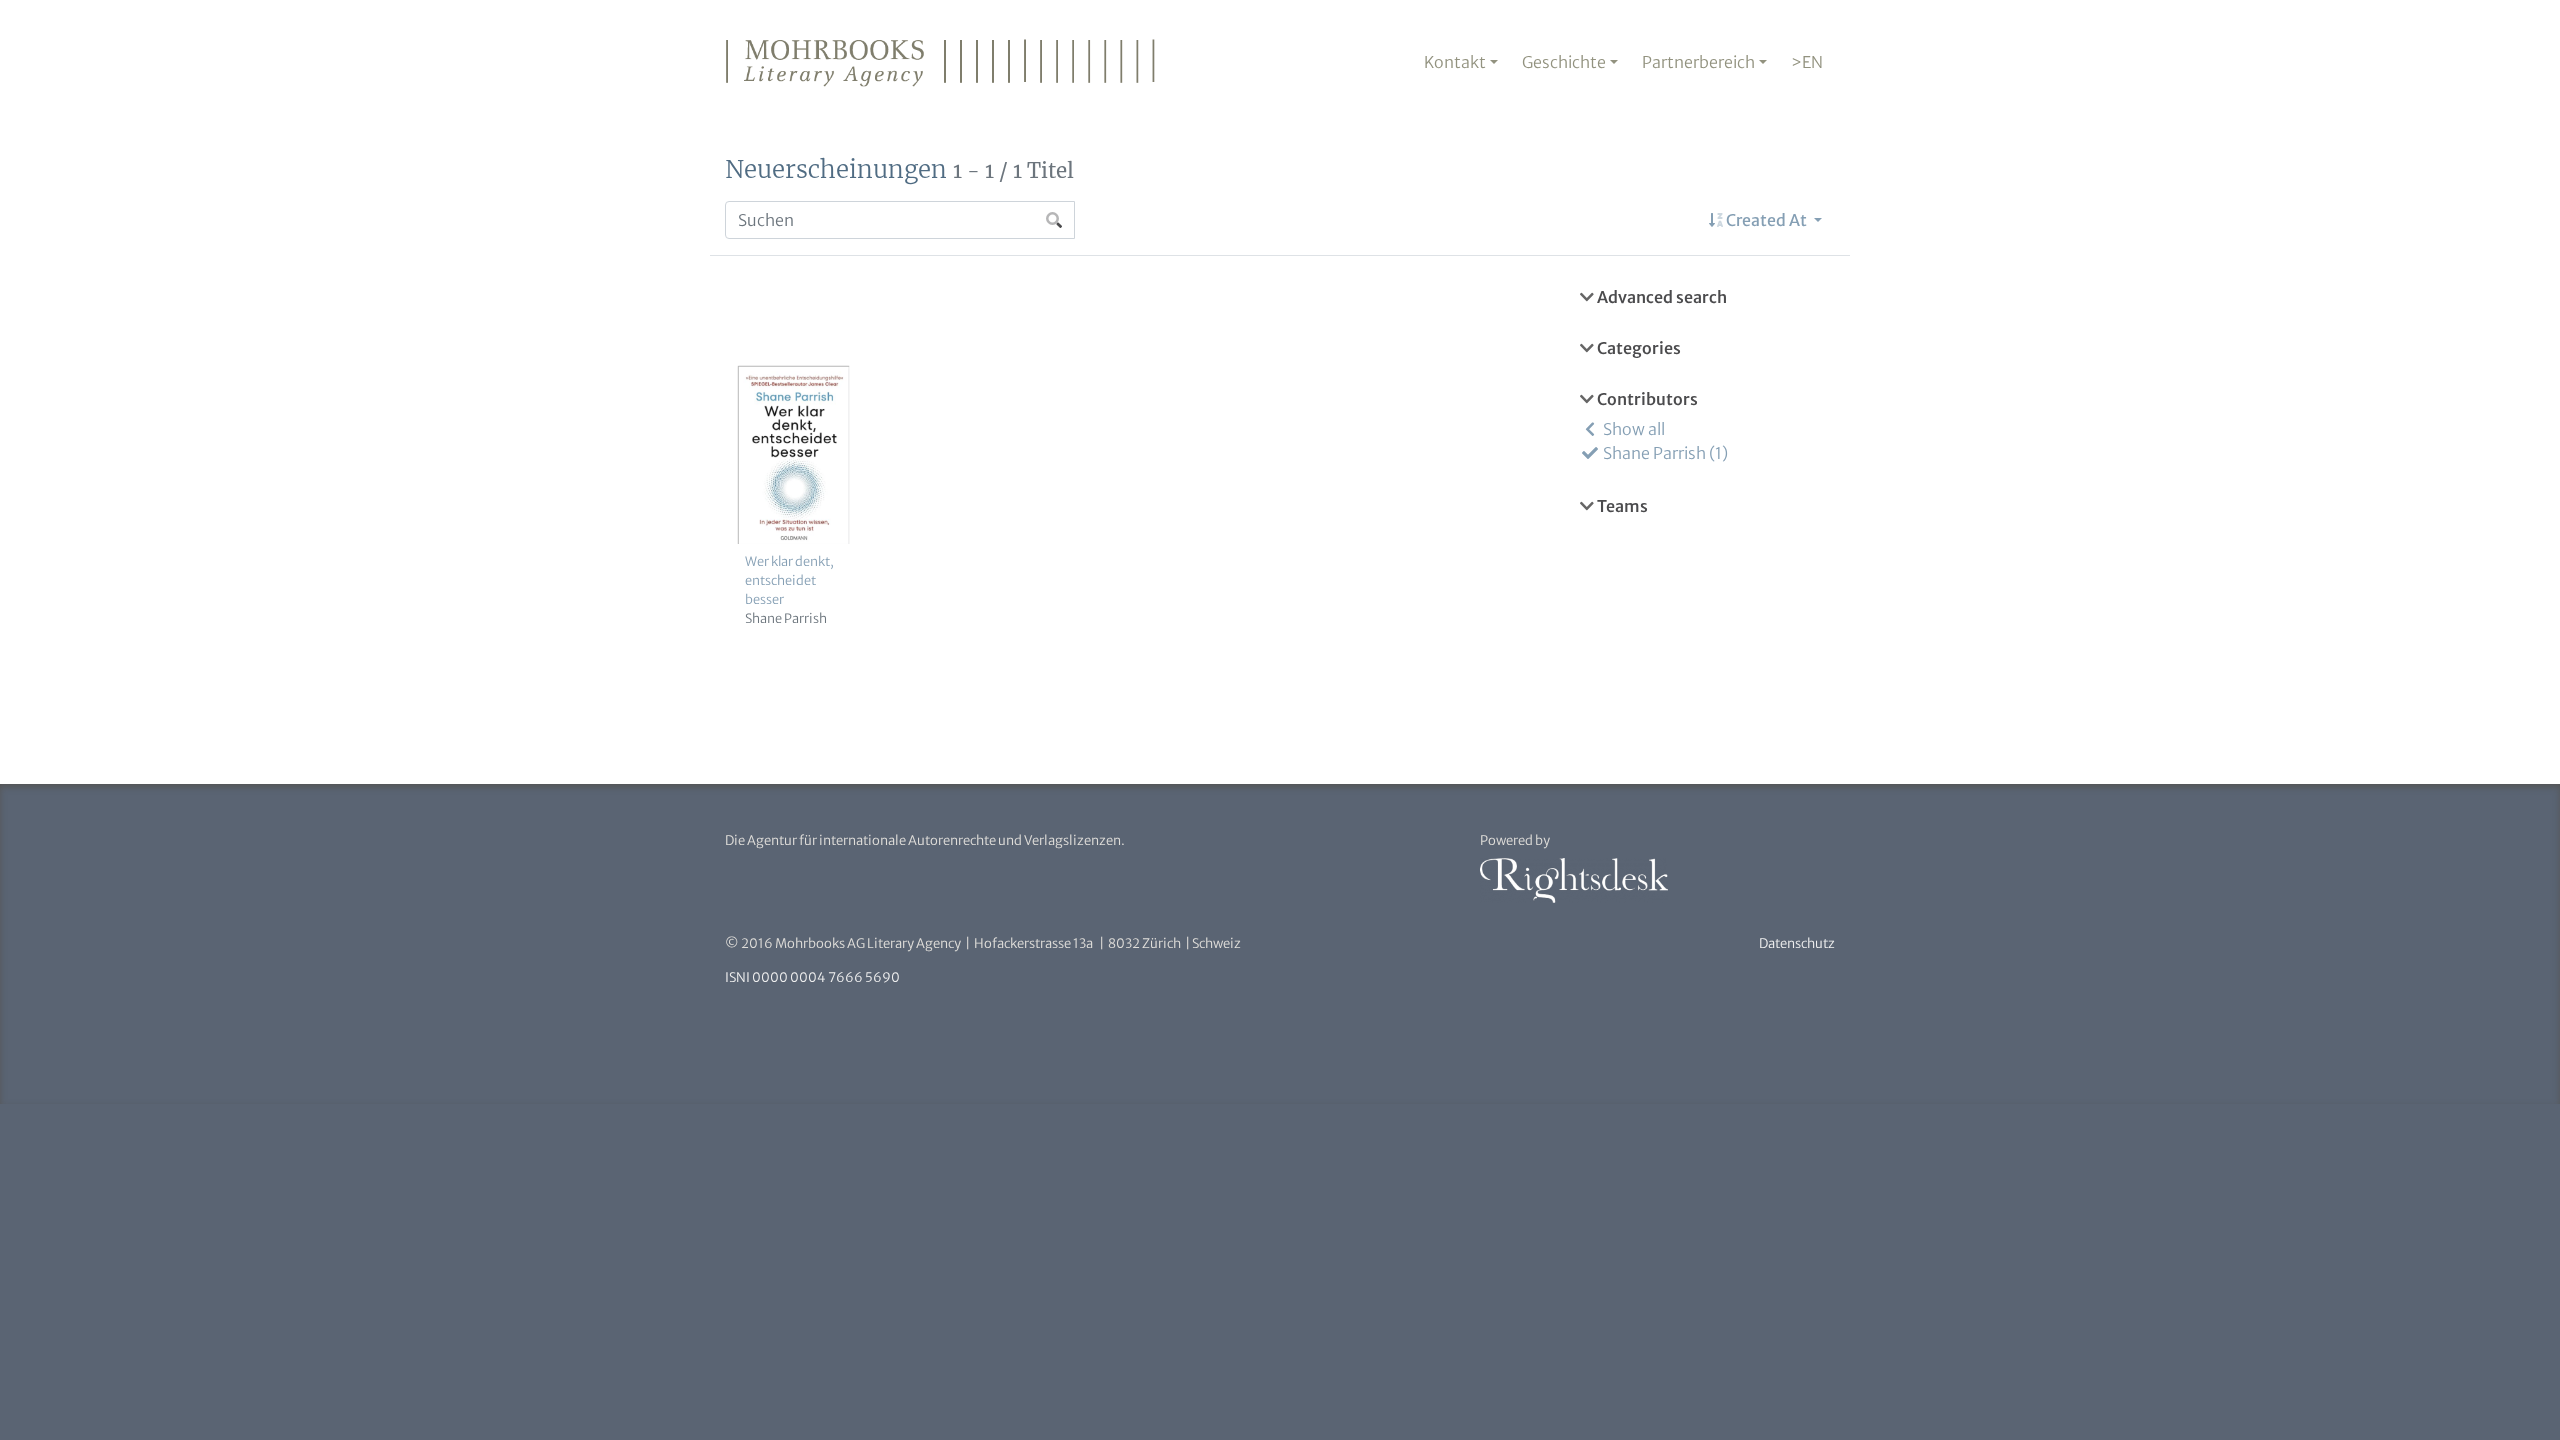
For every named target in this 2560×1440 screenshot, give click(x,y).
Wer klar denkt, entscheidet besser (789, 580)
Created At (1766, 220)
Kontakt (1455, 62)
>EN (1807, 62)
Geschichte (1564, 62)
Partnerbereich (1698, 62)
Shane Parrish (786, 618)
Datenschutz (1797, 943)
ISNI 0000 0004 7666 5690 (812, 977)
